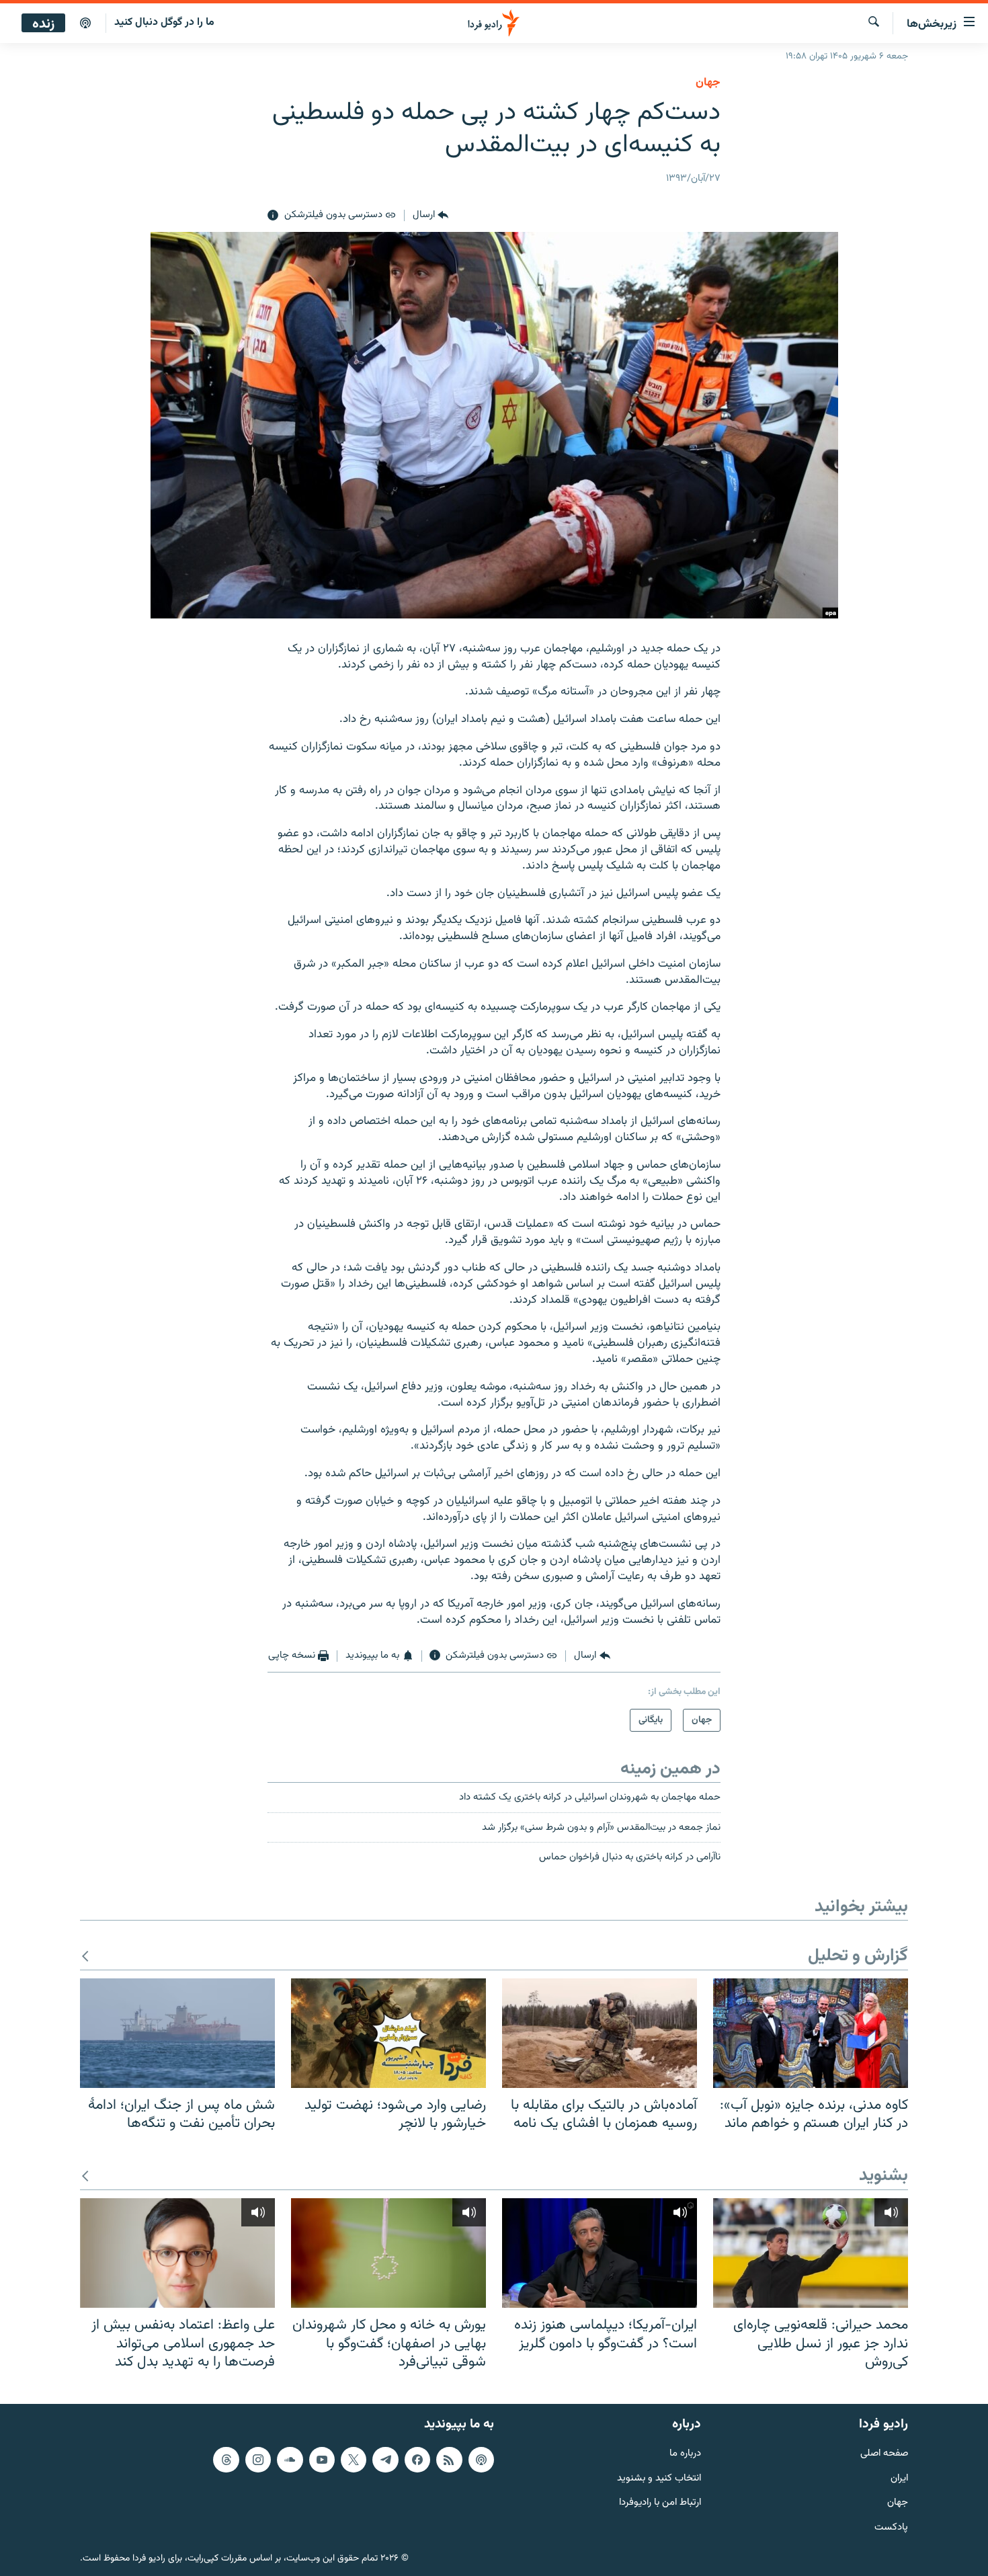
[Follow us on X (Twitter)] (354, 2460)
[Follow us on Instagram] (258, 2460)
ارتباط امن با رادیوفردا (660, 2503)
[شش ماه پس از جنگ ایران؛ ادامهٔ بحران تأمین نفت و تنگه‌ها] (177, 2033)
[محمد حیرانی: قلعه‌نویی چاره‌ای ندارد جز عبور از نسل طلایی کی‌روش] (811, 2253)
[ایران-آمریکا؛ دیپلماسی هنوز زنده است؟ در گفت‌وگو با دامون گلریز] (600, 2253)
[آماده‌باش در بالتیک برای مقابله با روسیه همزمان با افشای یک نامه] (600, 2033)
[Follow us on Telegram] (385, 2460)
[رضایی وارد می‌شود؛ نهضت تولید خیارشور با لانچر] (388, 2033)
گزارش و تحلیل (858, 1957)
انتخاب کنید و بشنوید (659, 2479)
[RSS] (449, 2460)
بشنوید (883, 2176)
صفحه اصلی (884, 2454)
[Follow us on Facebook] (417, 2460)
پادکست (891, 2528)
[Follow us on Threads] (226, 2460)
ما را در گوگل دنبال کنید (164, 23)
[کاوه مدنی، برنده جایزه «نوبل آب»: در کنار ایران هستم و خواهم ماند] (811, 2033)
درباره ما (685, 2454)
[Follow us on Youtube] (322, 2460)
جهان (708, 83)
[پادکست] (85, 24)
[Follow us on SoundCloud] (290, 2460)
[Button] (430, 216)
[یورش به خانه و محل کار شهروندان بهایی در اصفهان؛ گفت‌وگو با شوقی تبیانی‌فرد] (388, 2253)
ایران (899, 2479)
